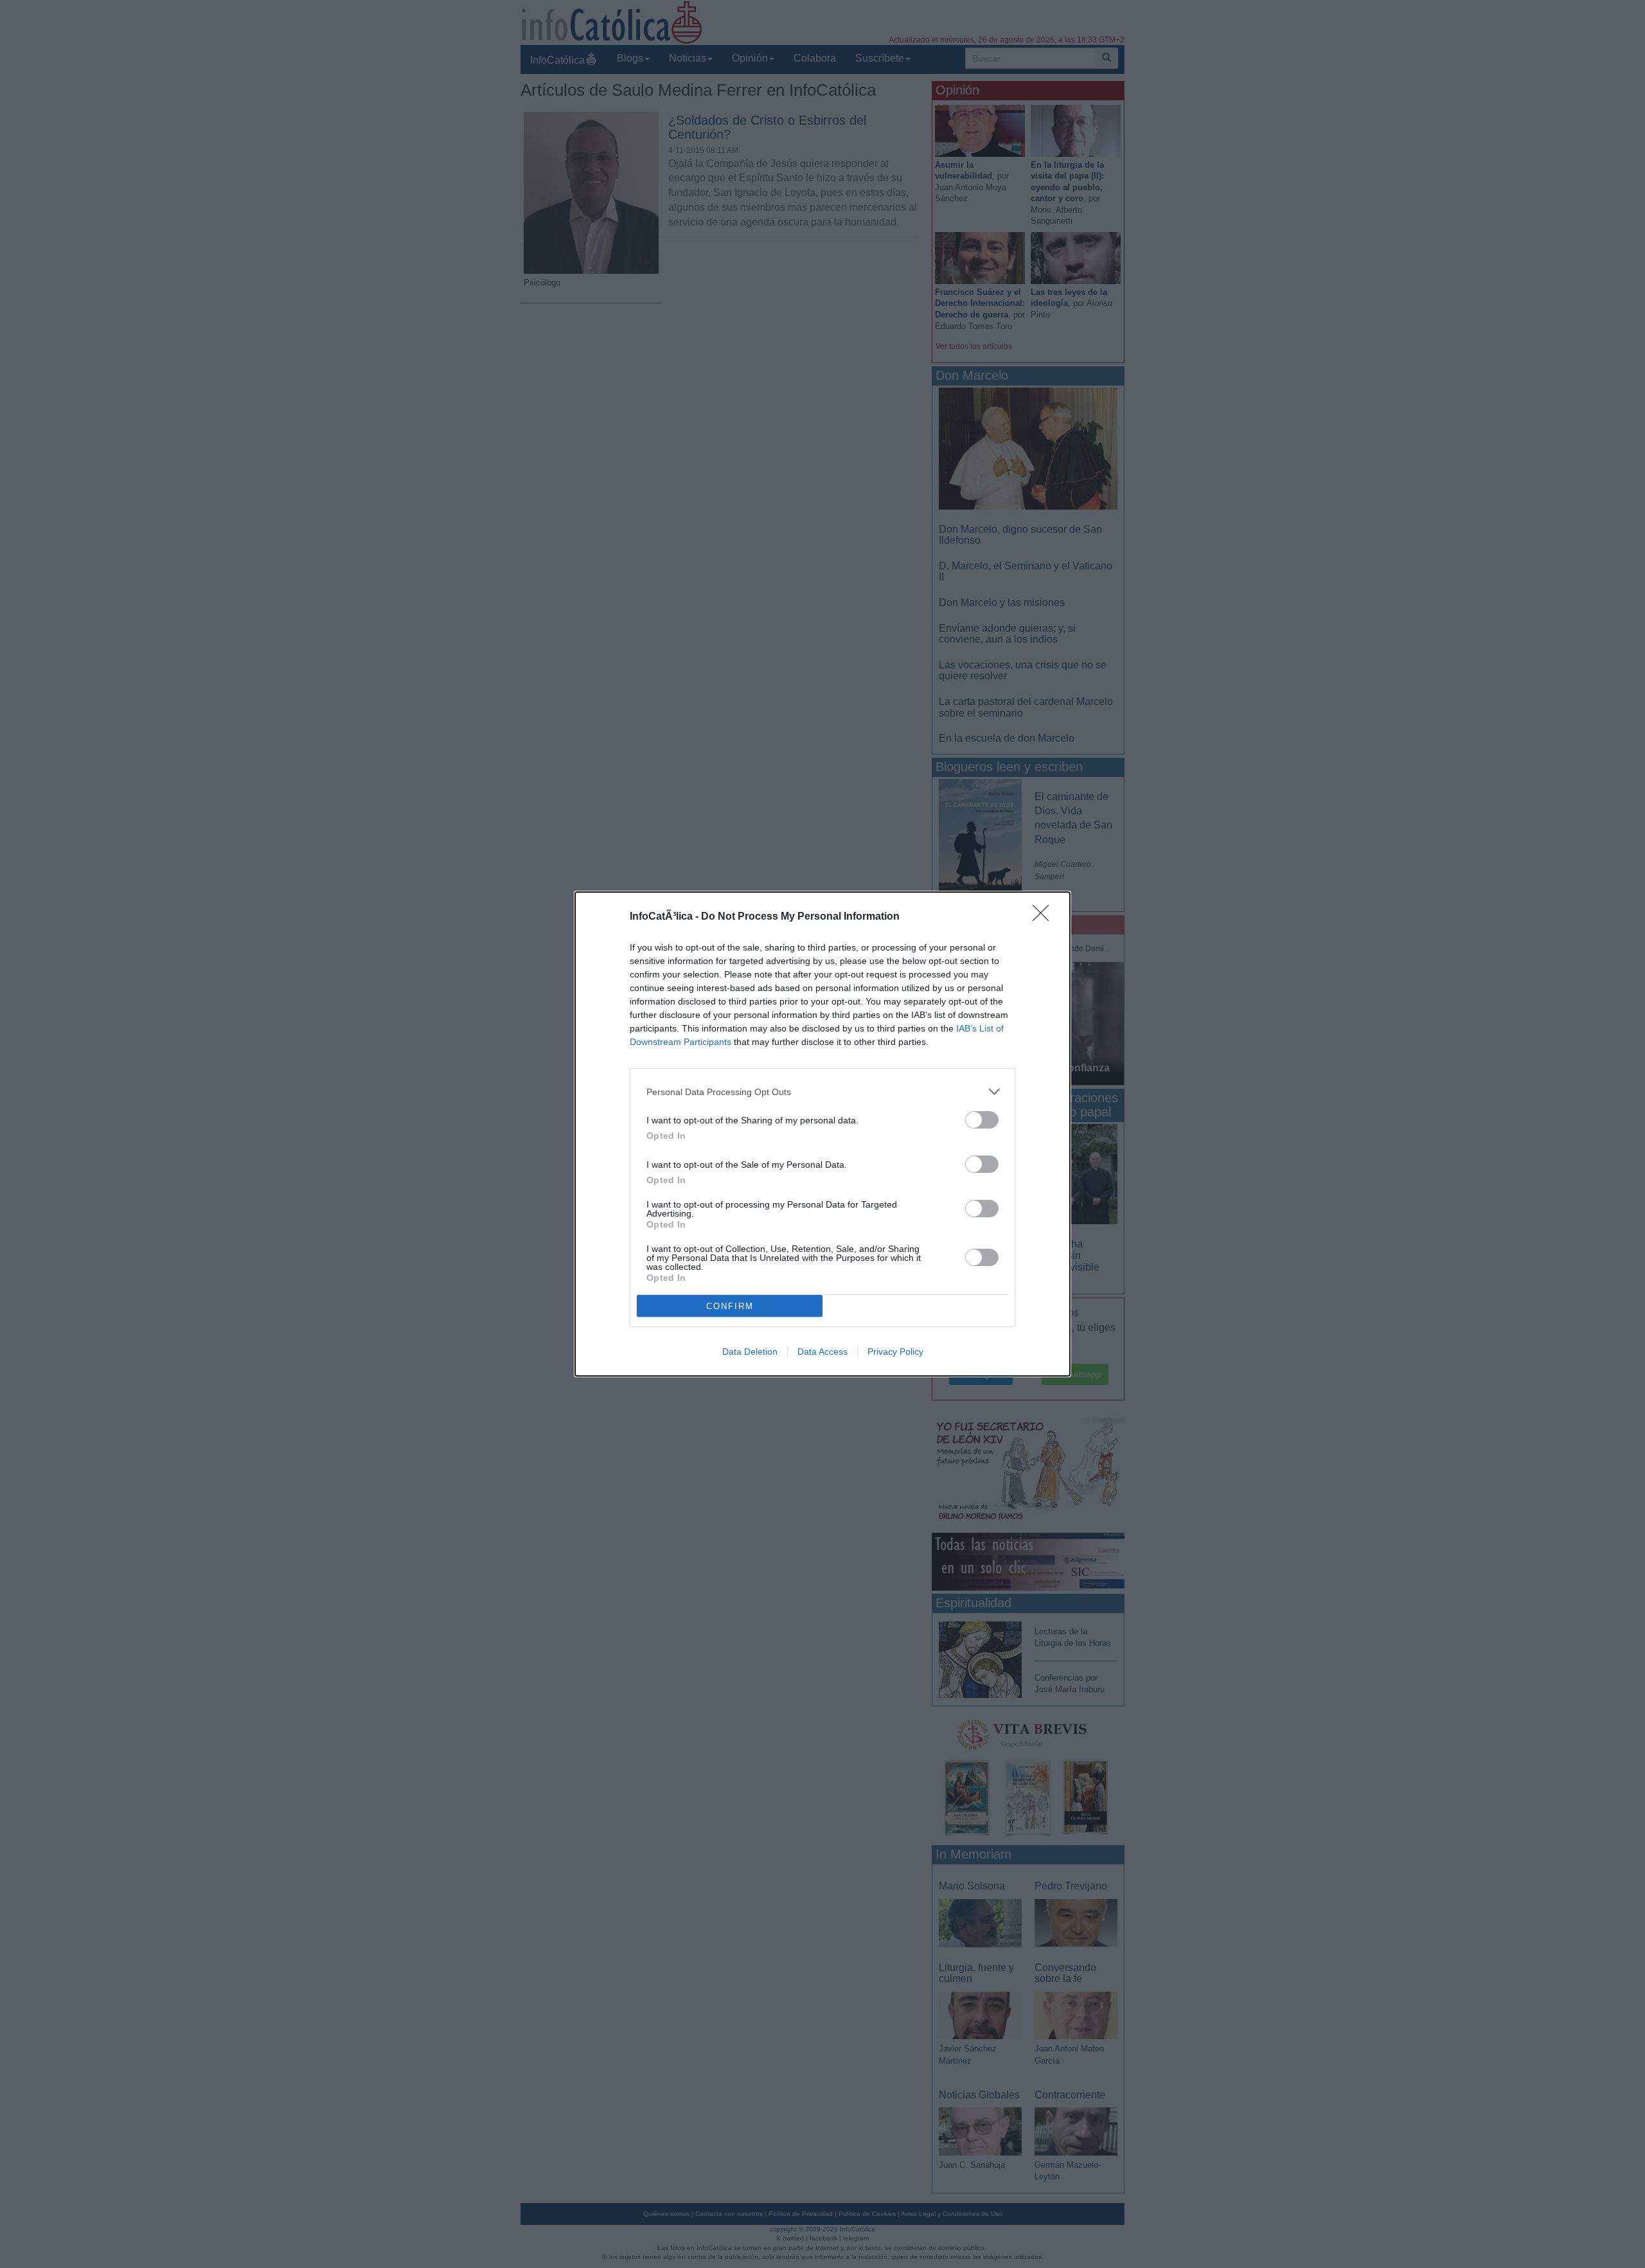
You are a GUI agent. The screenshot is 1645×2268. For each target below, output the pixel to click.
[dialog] (822, 1134)
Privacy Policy (895, 1352)
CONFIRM (730, 1306)
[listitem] (822, 1092)
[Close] (1045, 917)
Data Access (822, 1352)
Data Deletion (750, 1352)
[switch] (982, 1120)
